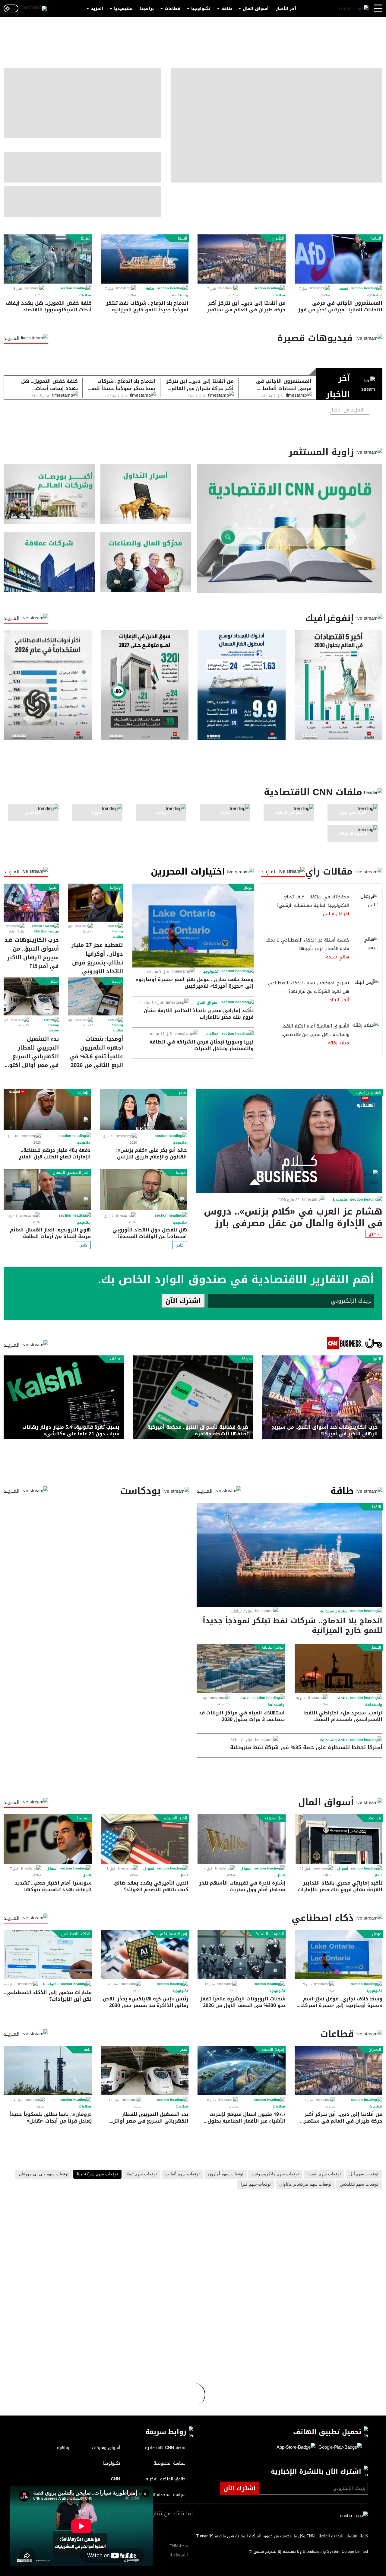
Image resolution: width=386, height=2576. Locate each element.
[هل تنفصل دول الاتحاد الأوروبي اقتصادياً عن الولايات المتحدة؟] (143, 1189)
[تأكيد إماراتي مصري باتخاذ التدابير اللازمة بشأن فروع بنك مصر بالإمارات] (339, 1839)
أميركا (86, 238)
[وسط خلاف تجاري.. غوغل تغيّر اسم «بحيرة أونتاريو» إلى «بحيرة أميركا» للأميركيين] (193, 925)
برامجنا (147, 9)
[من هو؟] (146, 562)
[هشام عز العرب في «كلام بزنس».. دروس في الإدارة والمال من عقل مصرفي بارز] (289, 1141)
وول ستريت (275, 1818)
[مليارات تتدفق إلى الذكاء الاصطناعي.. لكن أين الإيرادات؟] (48, 1955)
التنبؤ (53, 888)
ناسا (87, 2050)
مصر (54, 981)
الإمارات (83, 1093)
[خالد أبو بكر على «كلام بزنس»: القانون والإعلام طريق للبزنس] (143, 1109)
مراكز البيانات (273, 1647)
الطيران (278, 238)
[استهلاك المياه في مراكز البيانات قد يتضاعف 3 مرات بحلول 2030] (241, 1668)
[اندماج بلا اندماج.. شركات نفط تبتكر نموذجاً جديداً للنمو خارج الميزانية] (145, 259)
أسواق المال (256, 9)
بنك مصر (374, 1818)
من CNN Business (46, 932)
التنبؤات (116, 1359)
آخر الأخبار (286, 9)
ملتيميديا (123, 9)
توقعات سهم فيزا (256, 2184)
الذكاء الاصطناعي (76, 1934)
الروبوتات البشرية (270, 1934)
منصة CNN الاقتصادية (179, 2551)
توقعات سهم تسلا (142, 2174)
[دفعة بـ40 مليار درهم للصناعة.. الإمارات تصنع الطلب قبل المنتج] (47, 1109)
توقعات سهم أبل (364, 2174)
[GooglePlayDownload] (339, 2447)
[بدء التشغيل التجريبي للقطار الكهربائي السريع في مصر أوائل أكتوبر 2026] (31, 996)
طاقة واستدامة (334, 1611)
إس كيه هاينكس (173, 1934)
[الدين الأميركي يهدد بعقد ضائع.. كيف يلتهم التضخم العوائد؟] (145, 1839)
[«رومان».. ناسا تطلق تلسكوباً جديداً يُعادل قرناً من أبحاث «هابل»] (48, 2071)
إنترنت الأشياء (273, 2050)
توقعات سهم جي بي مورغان (44, 2174)
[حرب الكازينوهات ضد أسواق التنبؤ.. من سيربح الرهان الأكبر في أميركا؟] (31, 903)
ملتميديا (340, 1200)
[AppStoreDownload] (296, 2447)
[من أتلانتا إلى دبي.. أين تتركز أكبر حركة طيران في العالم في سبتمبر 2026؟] (242, 259)
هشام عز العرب (368, 1093)
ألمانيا (376, 238)
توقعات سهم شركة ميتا (97, 2174)
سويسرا (84, 1818)
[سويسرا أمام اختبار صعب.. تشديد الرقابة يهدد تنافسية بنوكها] (48, 1839)
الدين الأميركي (175, 1818)
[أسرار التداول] (146, 494)
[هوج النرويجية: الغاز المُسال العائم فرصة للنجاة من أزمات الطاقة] (47, 1189)
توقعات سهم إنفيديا (324, 2174)
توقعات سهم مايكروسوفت (275, 2174)
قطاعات (172, 9)
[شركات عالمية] (49, 562)
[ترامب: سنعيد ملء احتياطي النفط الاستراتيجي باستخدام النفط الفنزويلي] (339, 1668)
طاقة (227, 9)
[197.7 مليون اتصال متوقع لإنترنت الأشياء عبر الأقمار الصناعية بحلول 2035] (242, 2071)
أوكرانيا (116, 888)
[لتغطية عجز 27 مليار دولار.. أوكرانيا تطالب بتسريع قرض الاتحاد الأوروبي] (96, 903)
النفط (183, 238)
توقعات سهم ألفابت (182, 2174)
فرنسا (181, 1173)
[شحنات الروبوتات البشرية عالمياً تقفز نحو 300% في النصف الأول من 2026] (242, 1955)
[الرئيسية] (354, 9)
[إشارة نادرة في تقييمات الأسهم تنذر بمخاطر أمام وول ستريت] (242, 1839)
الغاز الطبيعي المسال (71, 1173)
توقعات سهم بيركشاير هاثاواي (305, 2184)
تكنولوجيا (201, 9)
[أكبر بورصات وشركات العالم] (49, 494)
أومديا (117, 981)
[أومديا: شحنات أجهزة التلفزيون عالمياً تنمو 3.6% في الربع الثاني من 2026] (96, 996)
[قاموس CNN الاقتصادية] (290, 529)
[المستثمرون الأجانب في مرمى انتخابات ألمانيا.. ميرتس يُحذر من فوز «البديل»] (339, 259)
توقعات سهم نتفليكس (359, 2184)
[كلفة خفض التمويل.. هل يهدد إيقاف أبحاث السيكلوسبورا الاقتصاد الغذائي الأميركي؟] (48, 259)
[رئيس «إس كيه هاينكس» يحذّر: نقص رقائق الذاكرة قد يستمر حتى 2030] (145, 1955)
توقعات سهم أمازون (226, 2174)
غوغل (248, 888)
